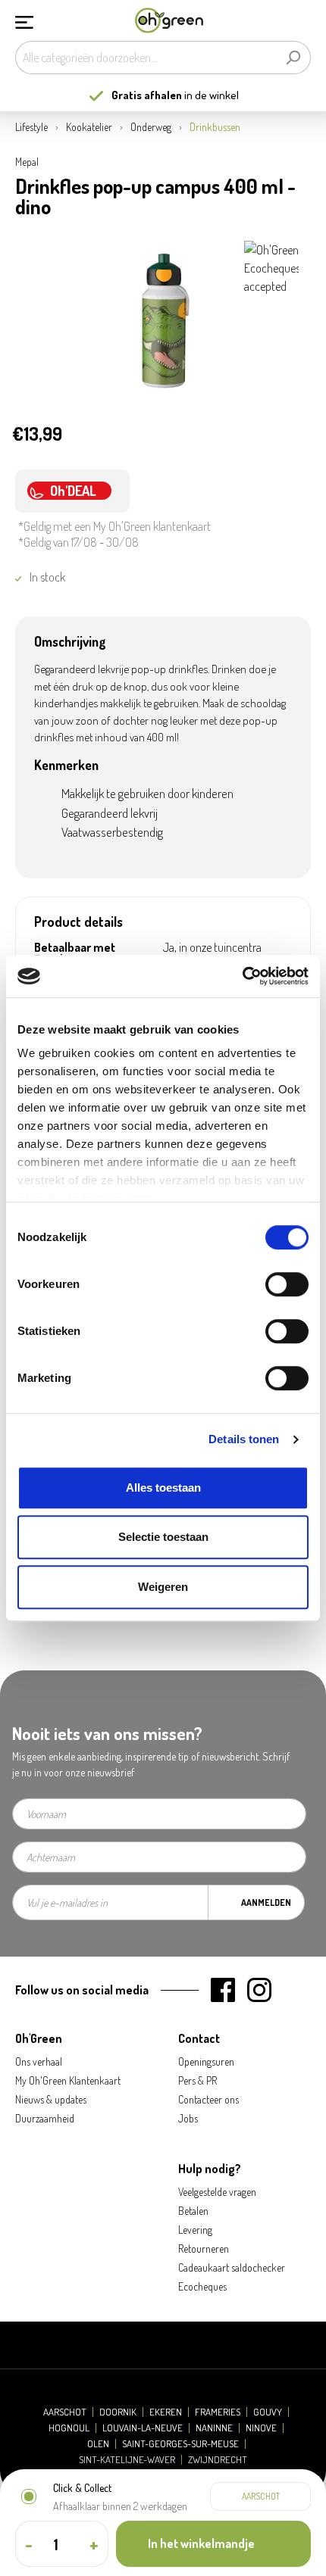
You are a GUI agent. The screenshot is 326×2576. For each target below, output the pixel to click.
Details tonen (244, 1439)
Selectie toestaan (163, 1537)
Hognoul (69, 2428)
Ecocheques (202, 2286)
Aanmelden (266, 1902)
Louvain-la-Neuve (143, 2428)
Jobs (188, 2118)
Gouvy (268, 2412)
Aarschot (65, 2412)
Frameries (218, 2412)
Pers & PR (197, 2080)
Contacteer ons (208, 2099)
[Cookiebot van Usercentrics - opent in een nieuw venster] (242, 976)
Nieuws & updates (51, 2099)
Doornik (118, 2412)
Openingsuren (206, 2061)
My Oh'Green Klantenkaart (68, 2080)
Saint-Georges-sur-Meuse (180, 2444)
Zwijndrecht (218, 2460)
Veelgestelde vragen (217, 2192)
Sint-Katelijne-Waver (127, 2460)
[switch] (287, 1284)
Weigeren (163, 1587)
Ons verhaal (39, 2061)
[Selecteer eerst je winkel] (260, 2496)
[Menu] (24, 20)
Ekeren (166, 2412)
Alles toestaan (163, 1488)
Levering (195, 2230)
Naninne (214, 2428)
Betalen (193, 2211)
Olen (98, 2444)
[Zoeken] (293, 58)
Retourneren (204, 2249)
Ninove (261, 2428)
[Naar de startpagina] (169, 21)
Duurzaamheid (45, 2118)
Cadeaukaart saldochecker (232, 2267)
